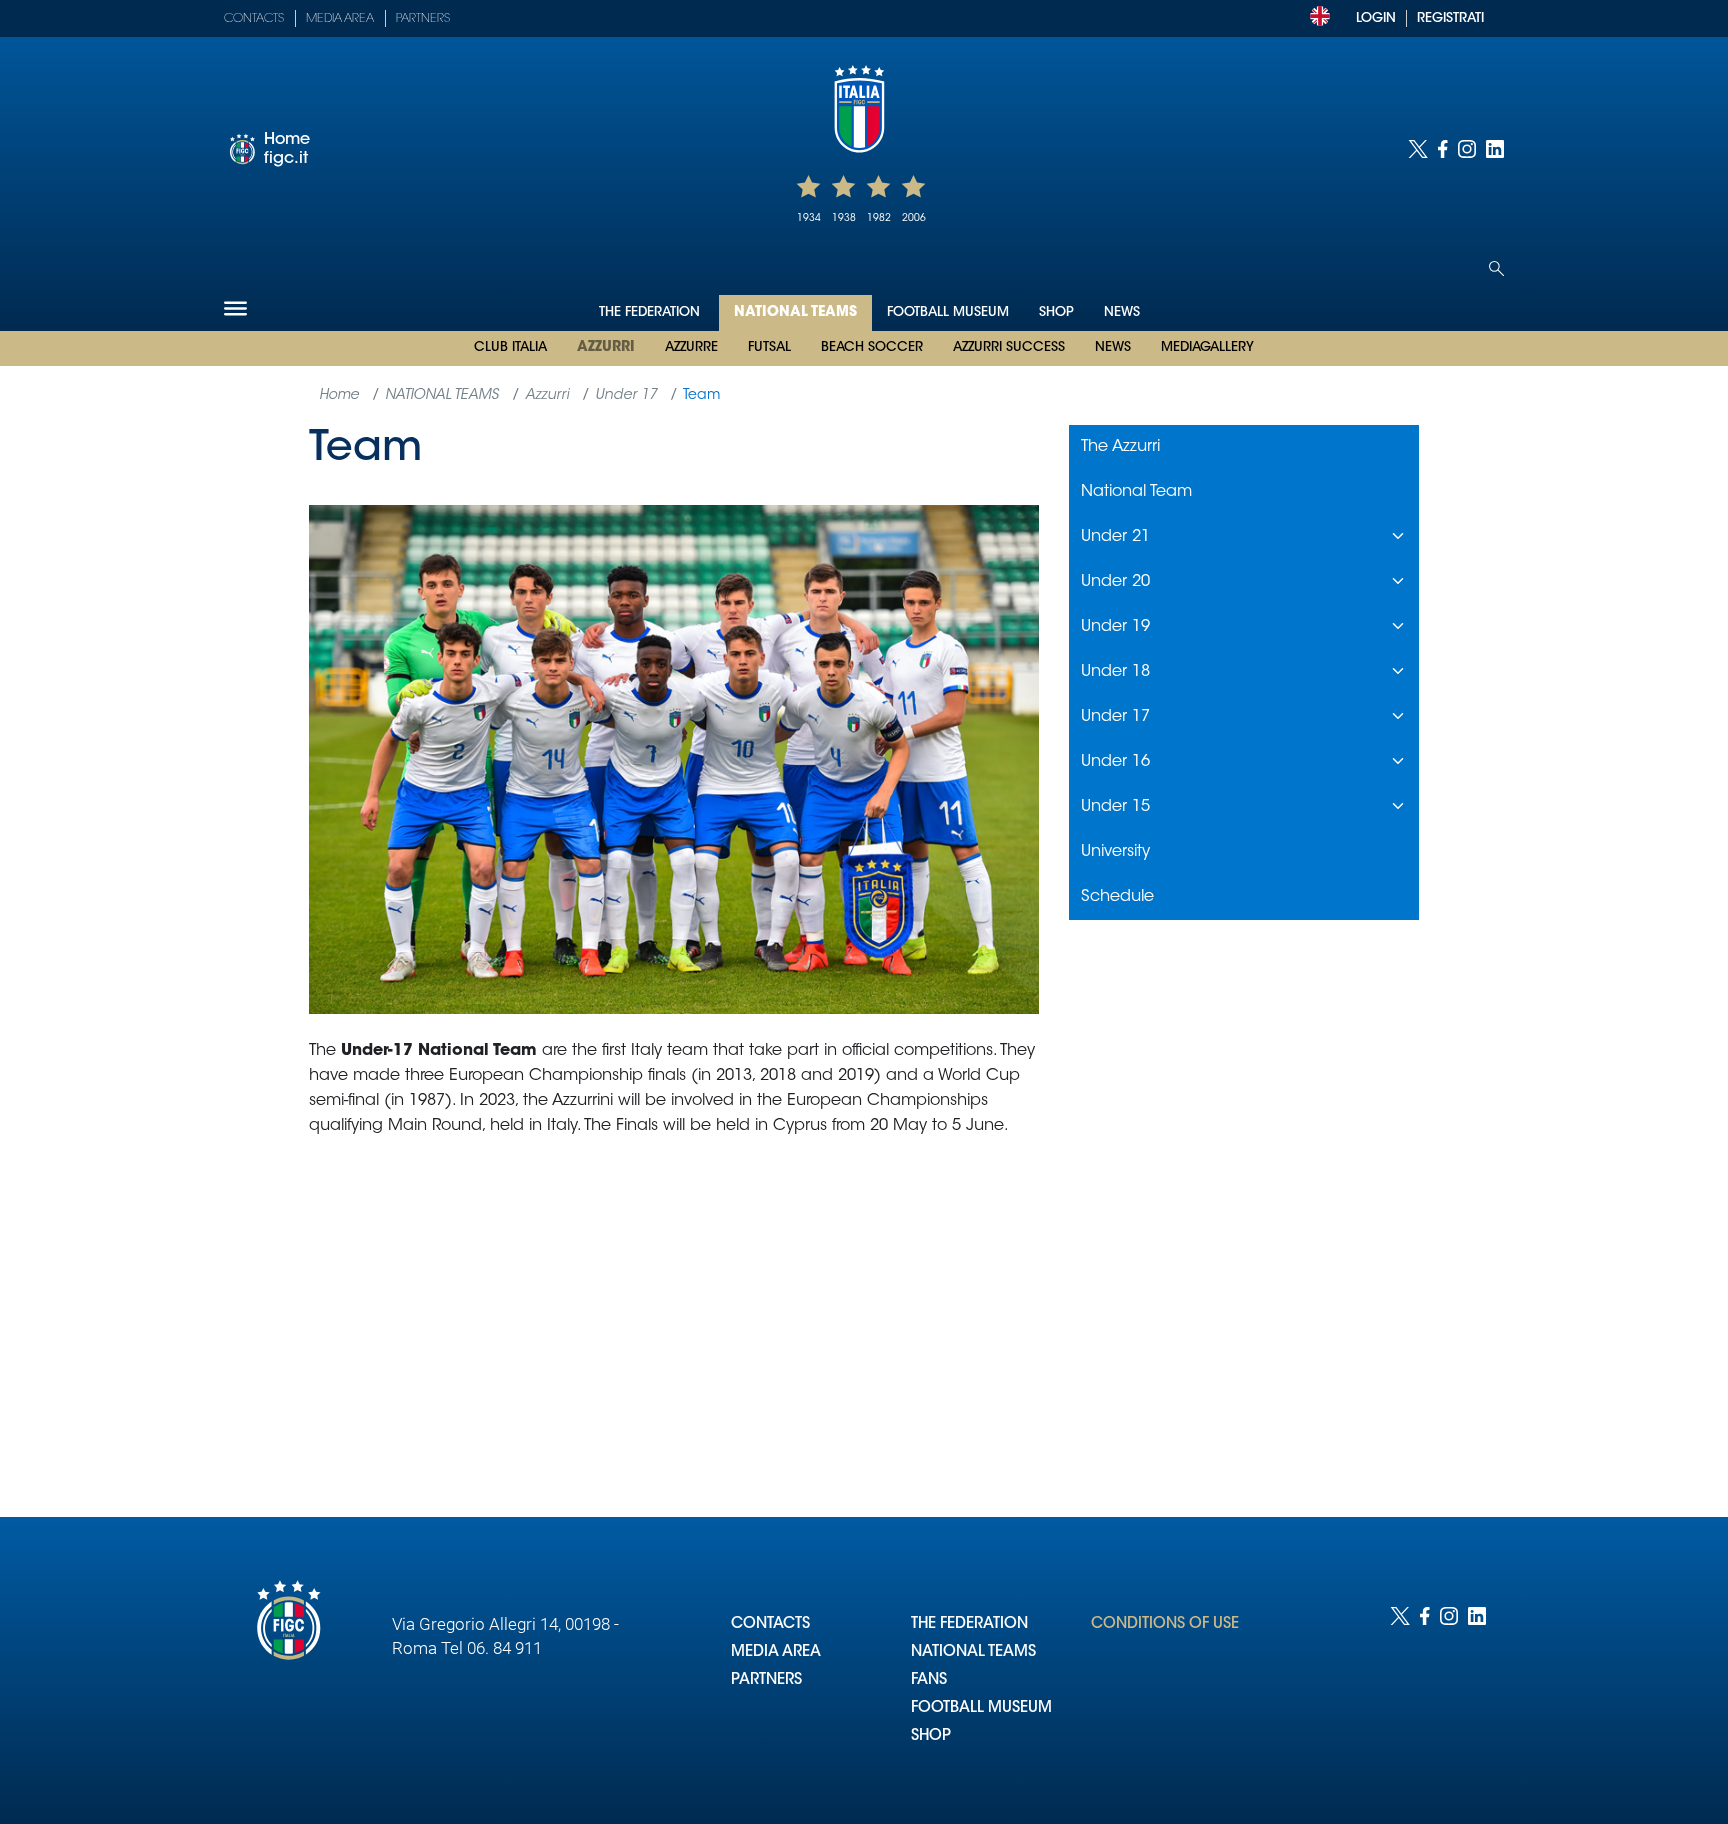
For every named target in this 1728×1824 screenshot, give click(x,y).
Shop (1056, 312)
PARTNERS (766, 1680)
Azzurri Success (1009, 347)
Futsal (769, 347)
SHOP (931, 1736)
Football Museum (948, 312)
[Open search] (1496, 268)
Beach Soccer (872, 347)
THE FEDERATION (969, 1624)
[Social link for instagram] (1467, 149)
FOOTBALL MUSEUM (981, 1708)
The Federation (651, 312)
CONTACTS (770, 1624)
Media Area (340, 19)
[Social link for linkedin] (1495, 149)
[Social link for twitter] (1418, 149)
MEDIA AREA (776, 1652)
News (1113, 347)
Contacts (254, 19)
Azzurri (606, 348)
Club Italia (510, 347)
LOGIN (1376, 18)
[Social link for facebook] (1443, 149)
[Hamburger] (235, 308)
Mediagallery (1207, 347)
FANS (929, 1680)
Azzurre (691, 347)
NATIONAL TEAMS (973, 1652)
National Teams (795, 313)
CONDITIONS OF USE (1165, 1624)
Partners (423, 19)
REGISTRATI (1450, 18)
